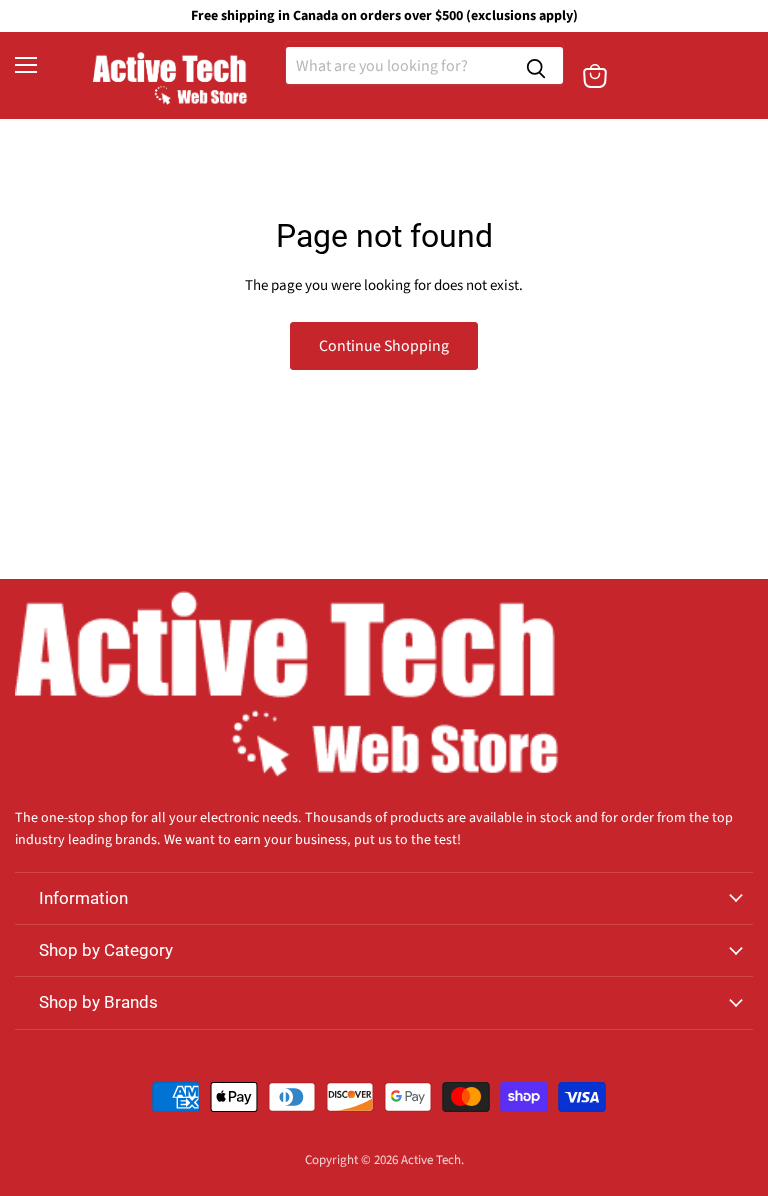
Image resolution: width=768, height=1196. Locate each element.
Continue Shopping (384, 346)
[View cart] (595, 76)
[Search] (536, 65)
